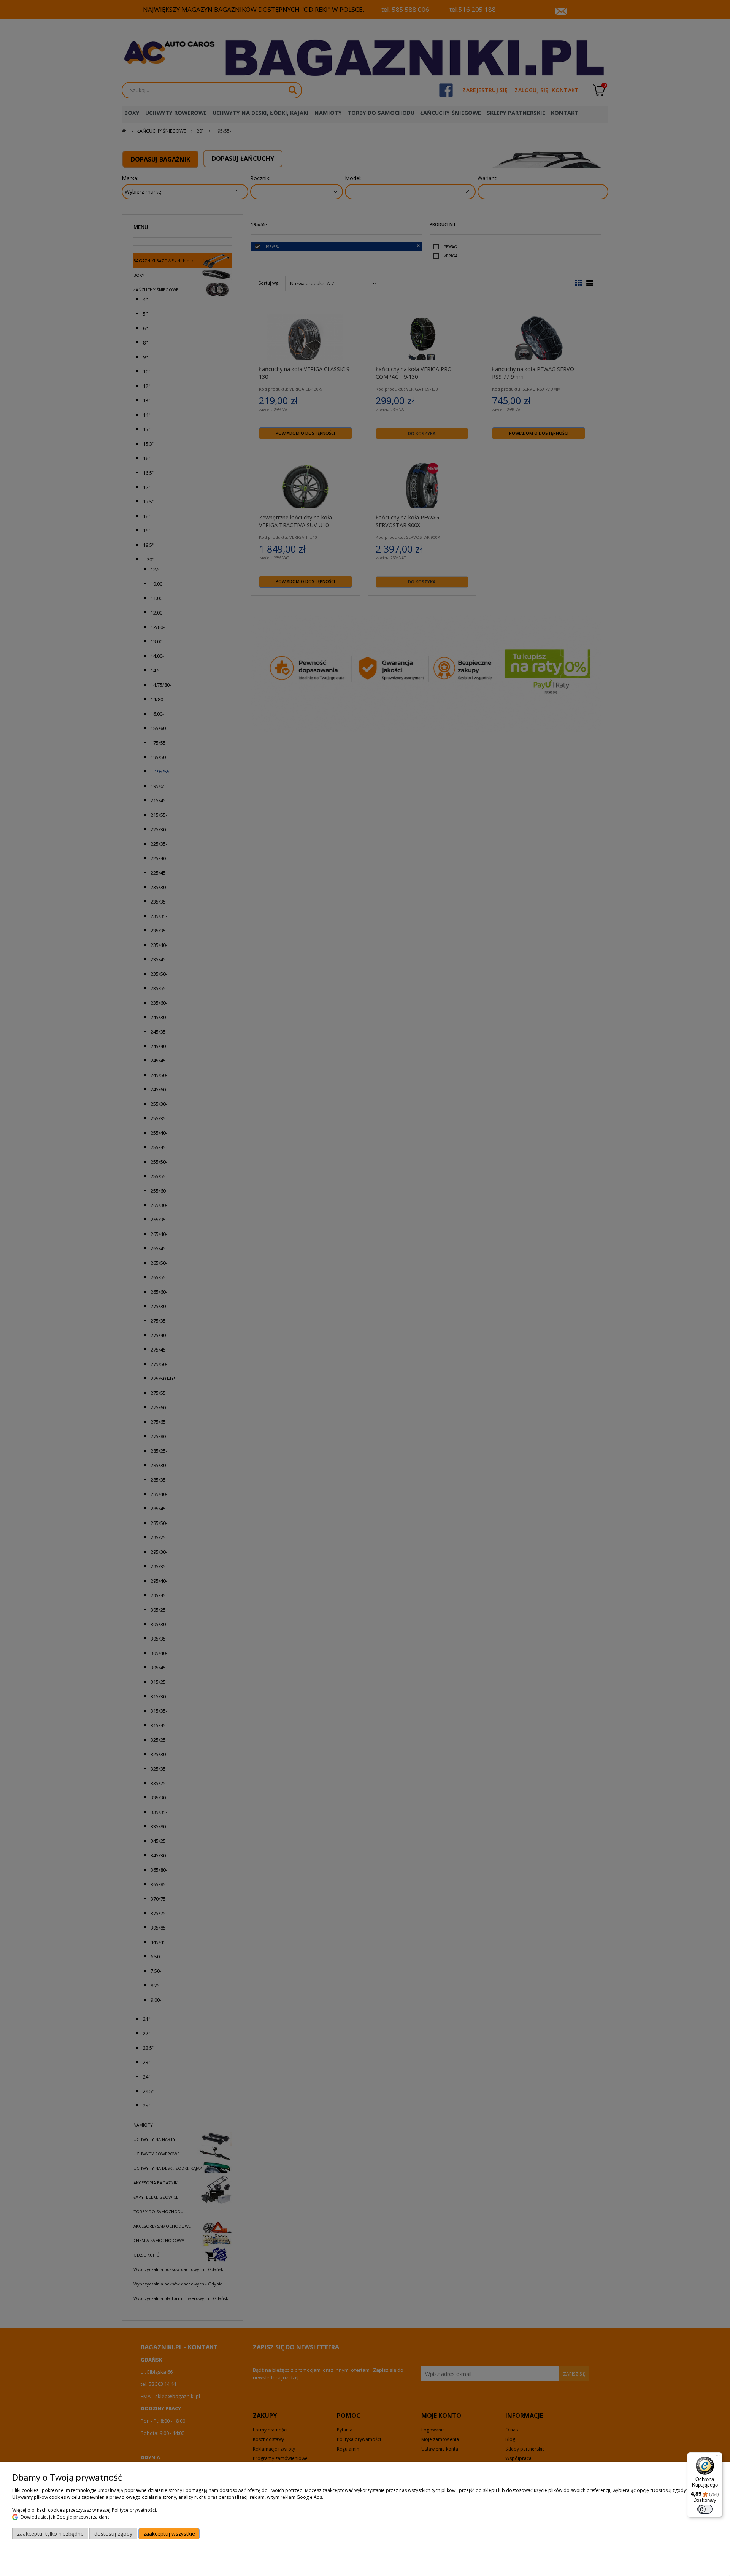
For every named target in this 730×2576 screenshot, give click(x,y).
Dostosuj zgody (113, 2534)
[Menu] (718, 2457)
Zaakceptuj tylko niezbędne (50, 2534)
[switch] (705, 2509)
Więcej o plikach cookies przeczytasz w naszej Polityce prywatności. (85, 2510)
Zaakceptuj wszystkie (169, 2534)
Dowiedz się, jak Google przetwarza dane (65, 2517)
